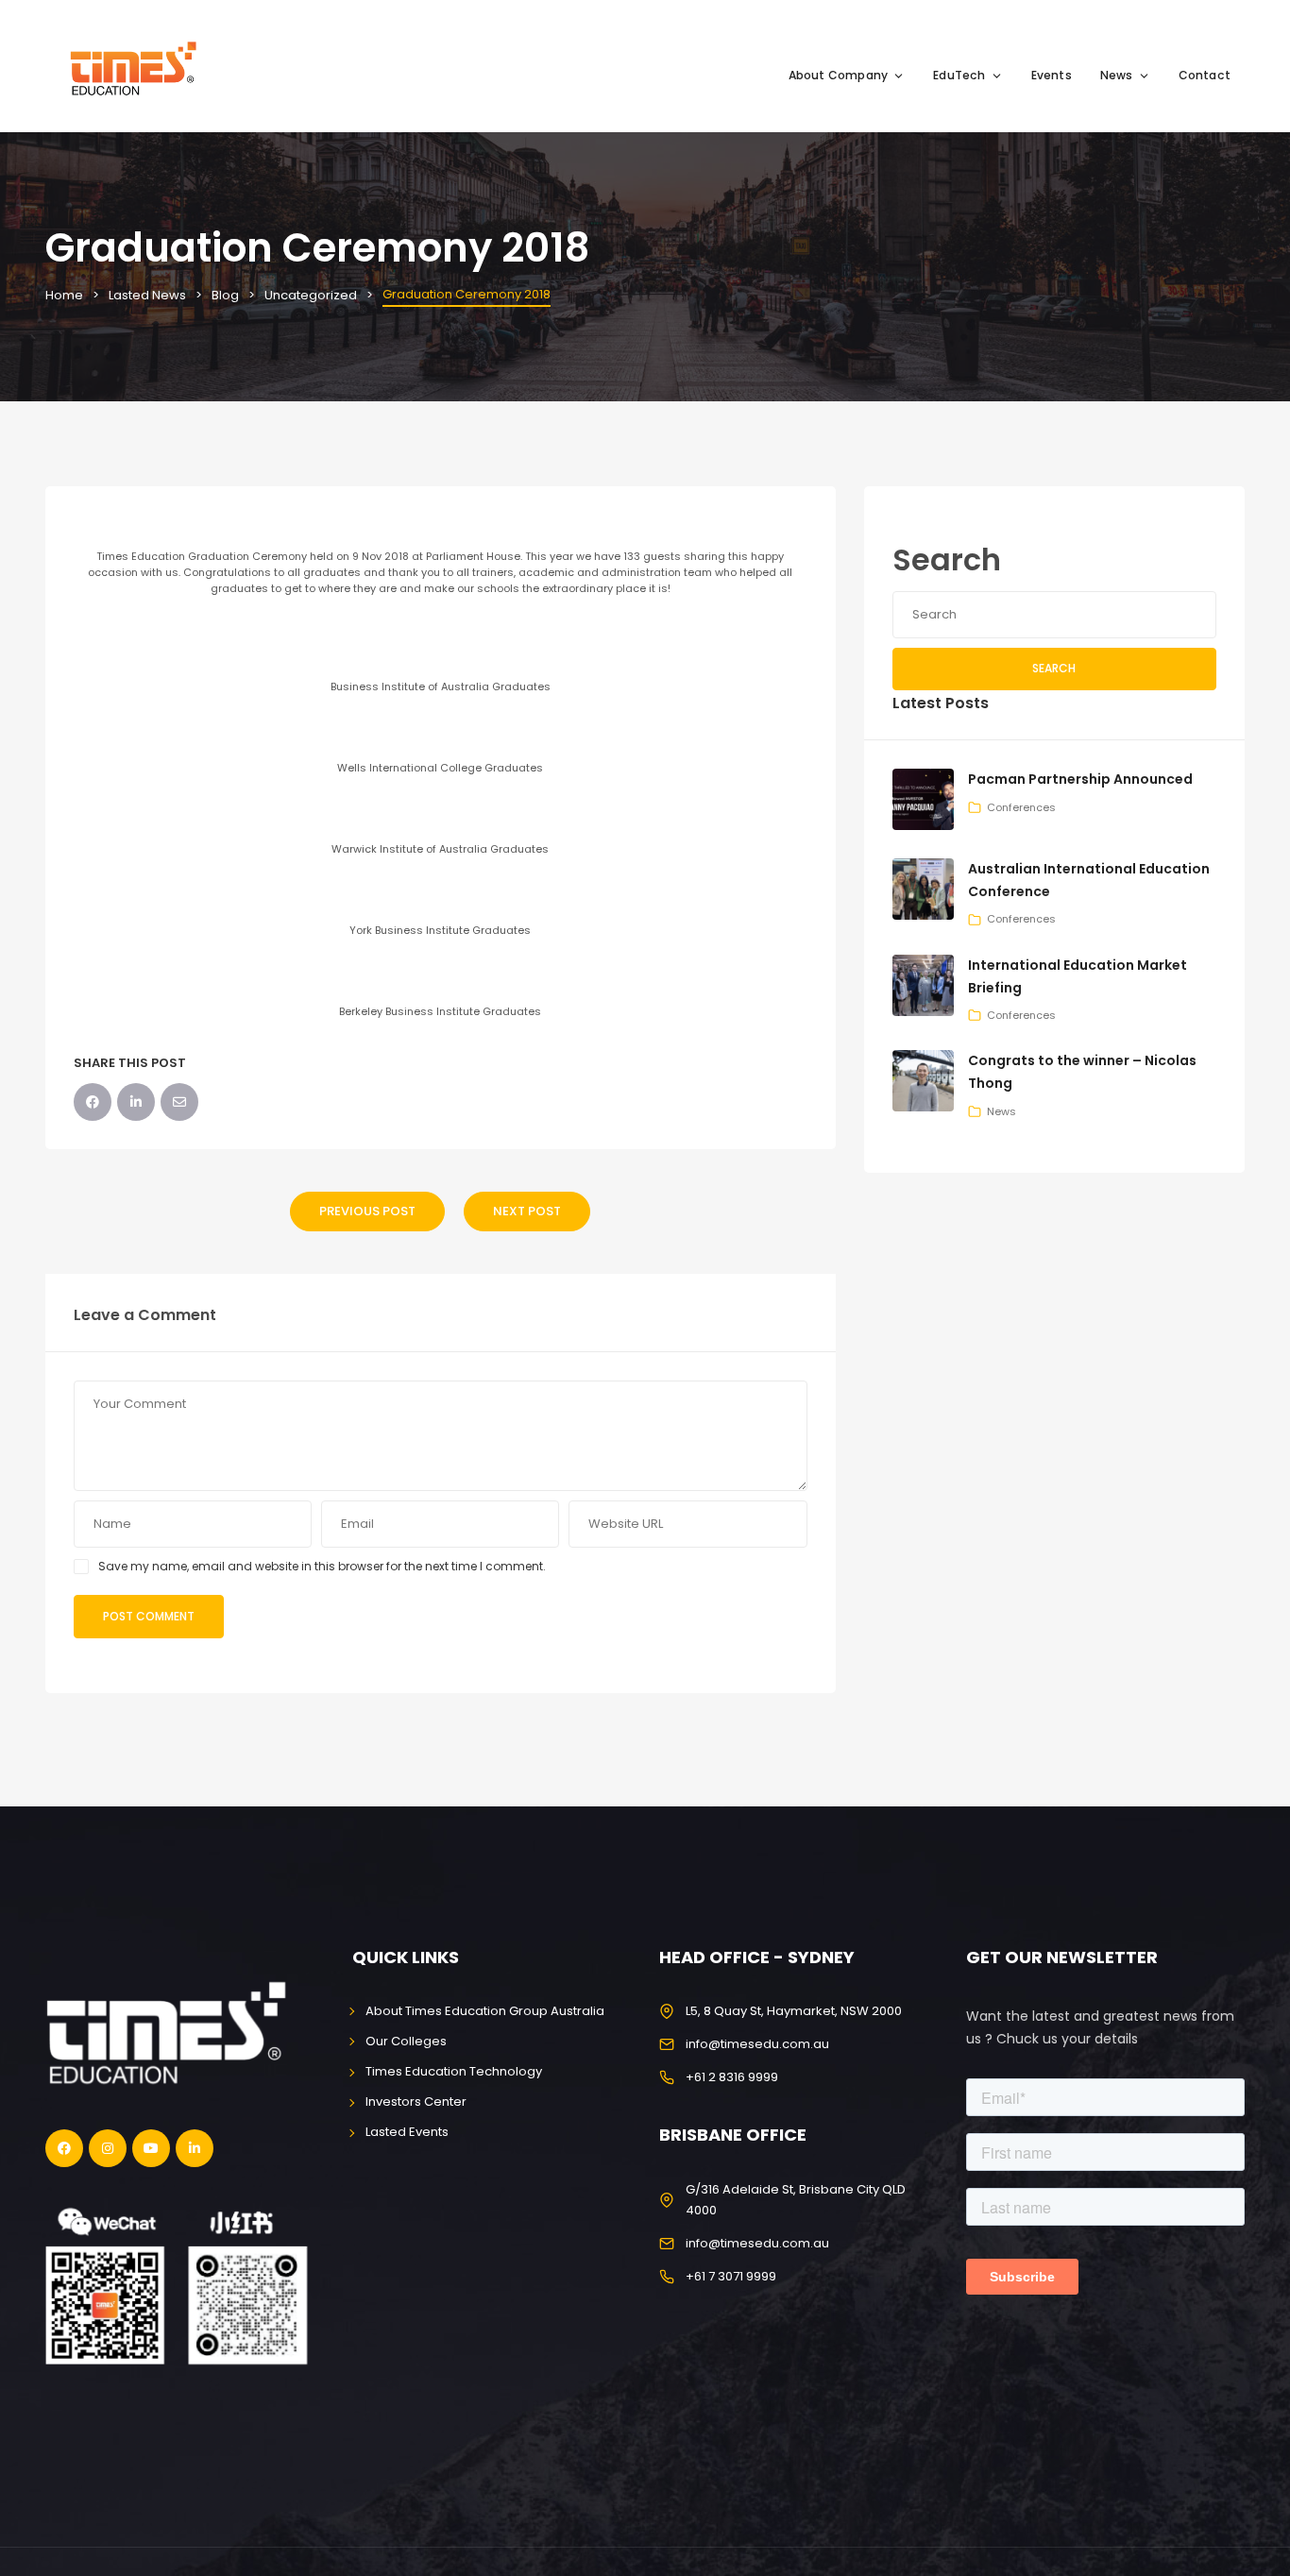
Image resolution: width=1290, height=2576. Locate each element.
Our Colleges (406, 2041)
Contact (1205, 75)
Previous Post (367, 1211)
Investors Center (416, 2101)
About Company (839, 75)
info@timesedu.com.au (757, 2044)
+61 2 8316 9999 (732, 2077)
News (1117, 75)
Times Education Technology (454, 2071)
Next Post (527, 1211)
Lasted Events (407, 2132)
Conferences (1021, 807)
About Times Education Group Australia (485, 2011)
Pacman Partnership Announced (1080, 779)
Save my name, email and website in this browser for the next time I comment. (322, 1566)
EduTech (959, 75)
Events (1052, 75)
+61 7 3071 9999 (731, 2276)
